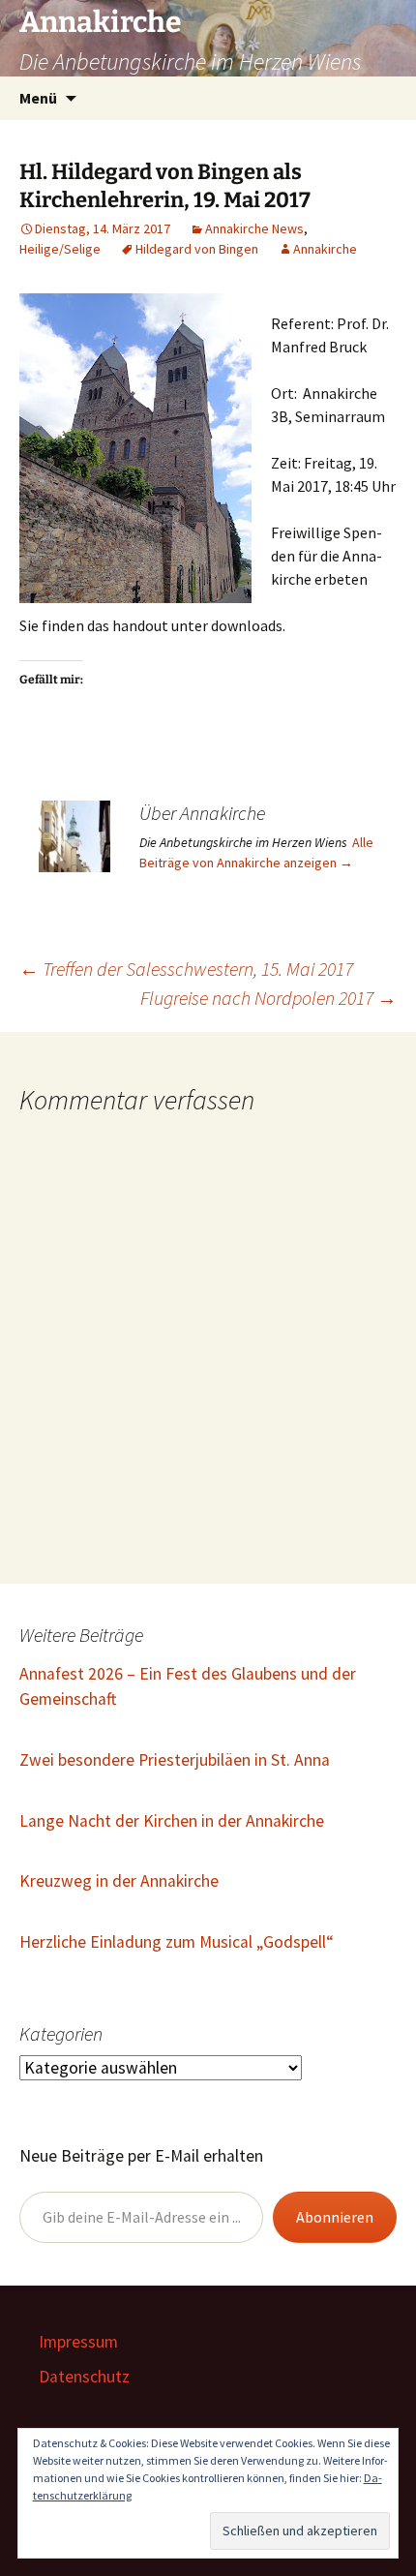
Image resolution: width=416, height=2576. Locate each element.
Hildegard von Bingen (197, 249)
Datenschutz (84, 2377)
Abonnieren (335, 2217)
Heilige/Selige (60, 249)
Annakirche (325, 249)
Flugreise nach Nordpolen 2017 (268, 998)
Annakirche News (254, 228)
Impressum (78, 2342)
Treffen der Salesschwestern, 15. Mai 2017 (186, 969)
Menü (38, 98)
